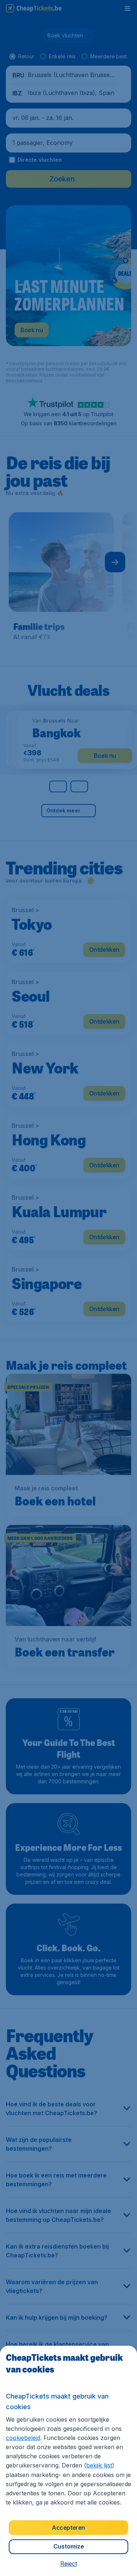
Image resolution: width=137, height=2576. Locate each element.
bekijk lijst (99, 2465)
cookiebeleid (23, 2438)
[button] (69, 2564)
